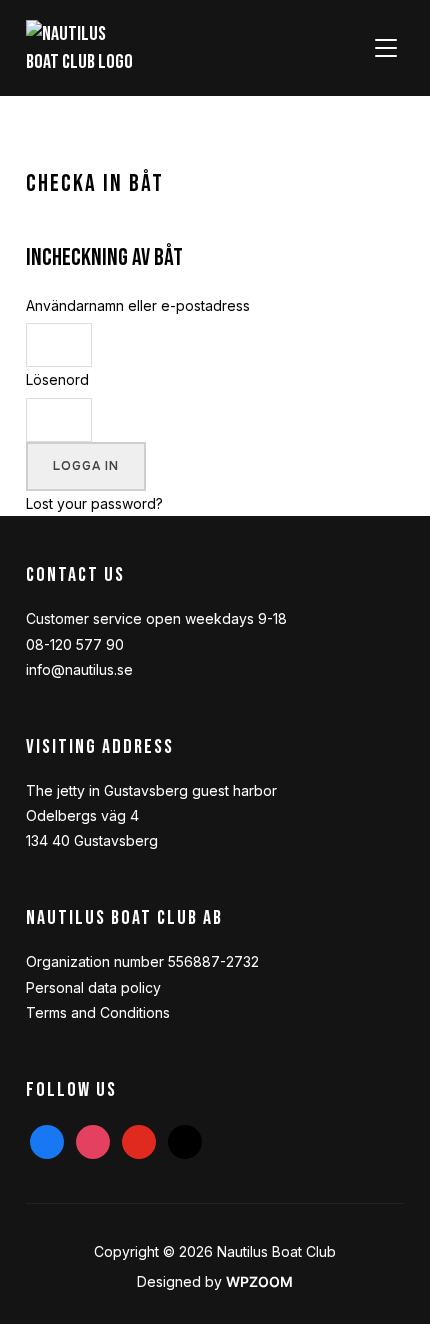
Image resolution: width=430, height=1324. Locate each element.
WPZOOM (259, 1281)
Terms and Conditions (98, 1012)
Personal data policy (93, 987)
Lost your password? (94, 503)
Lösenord (57, 379)
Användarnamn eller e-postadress (138, 305)
